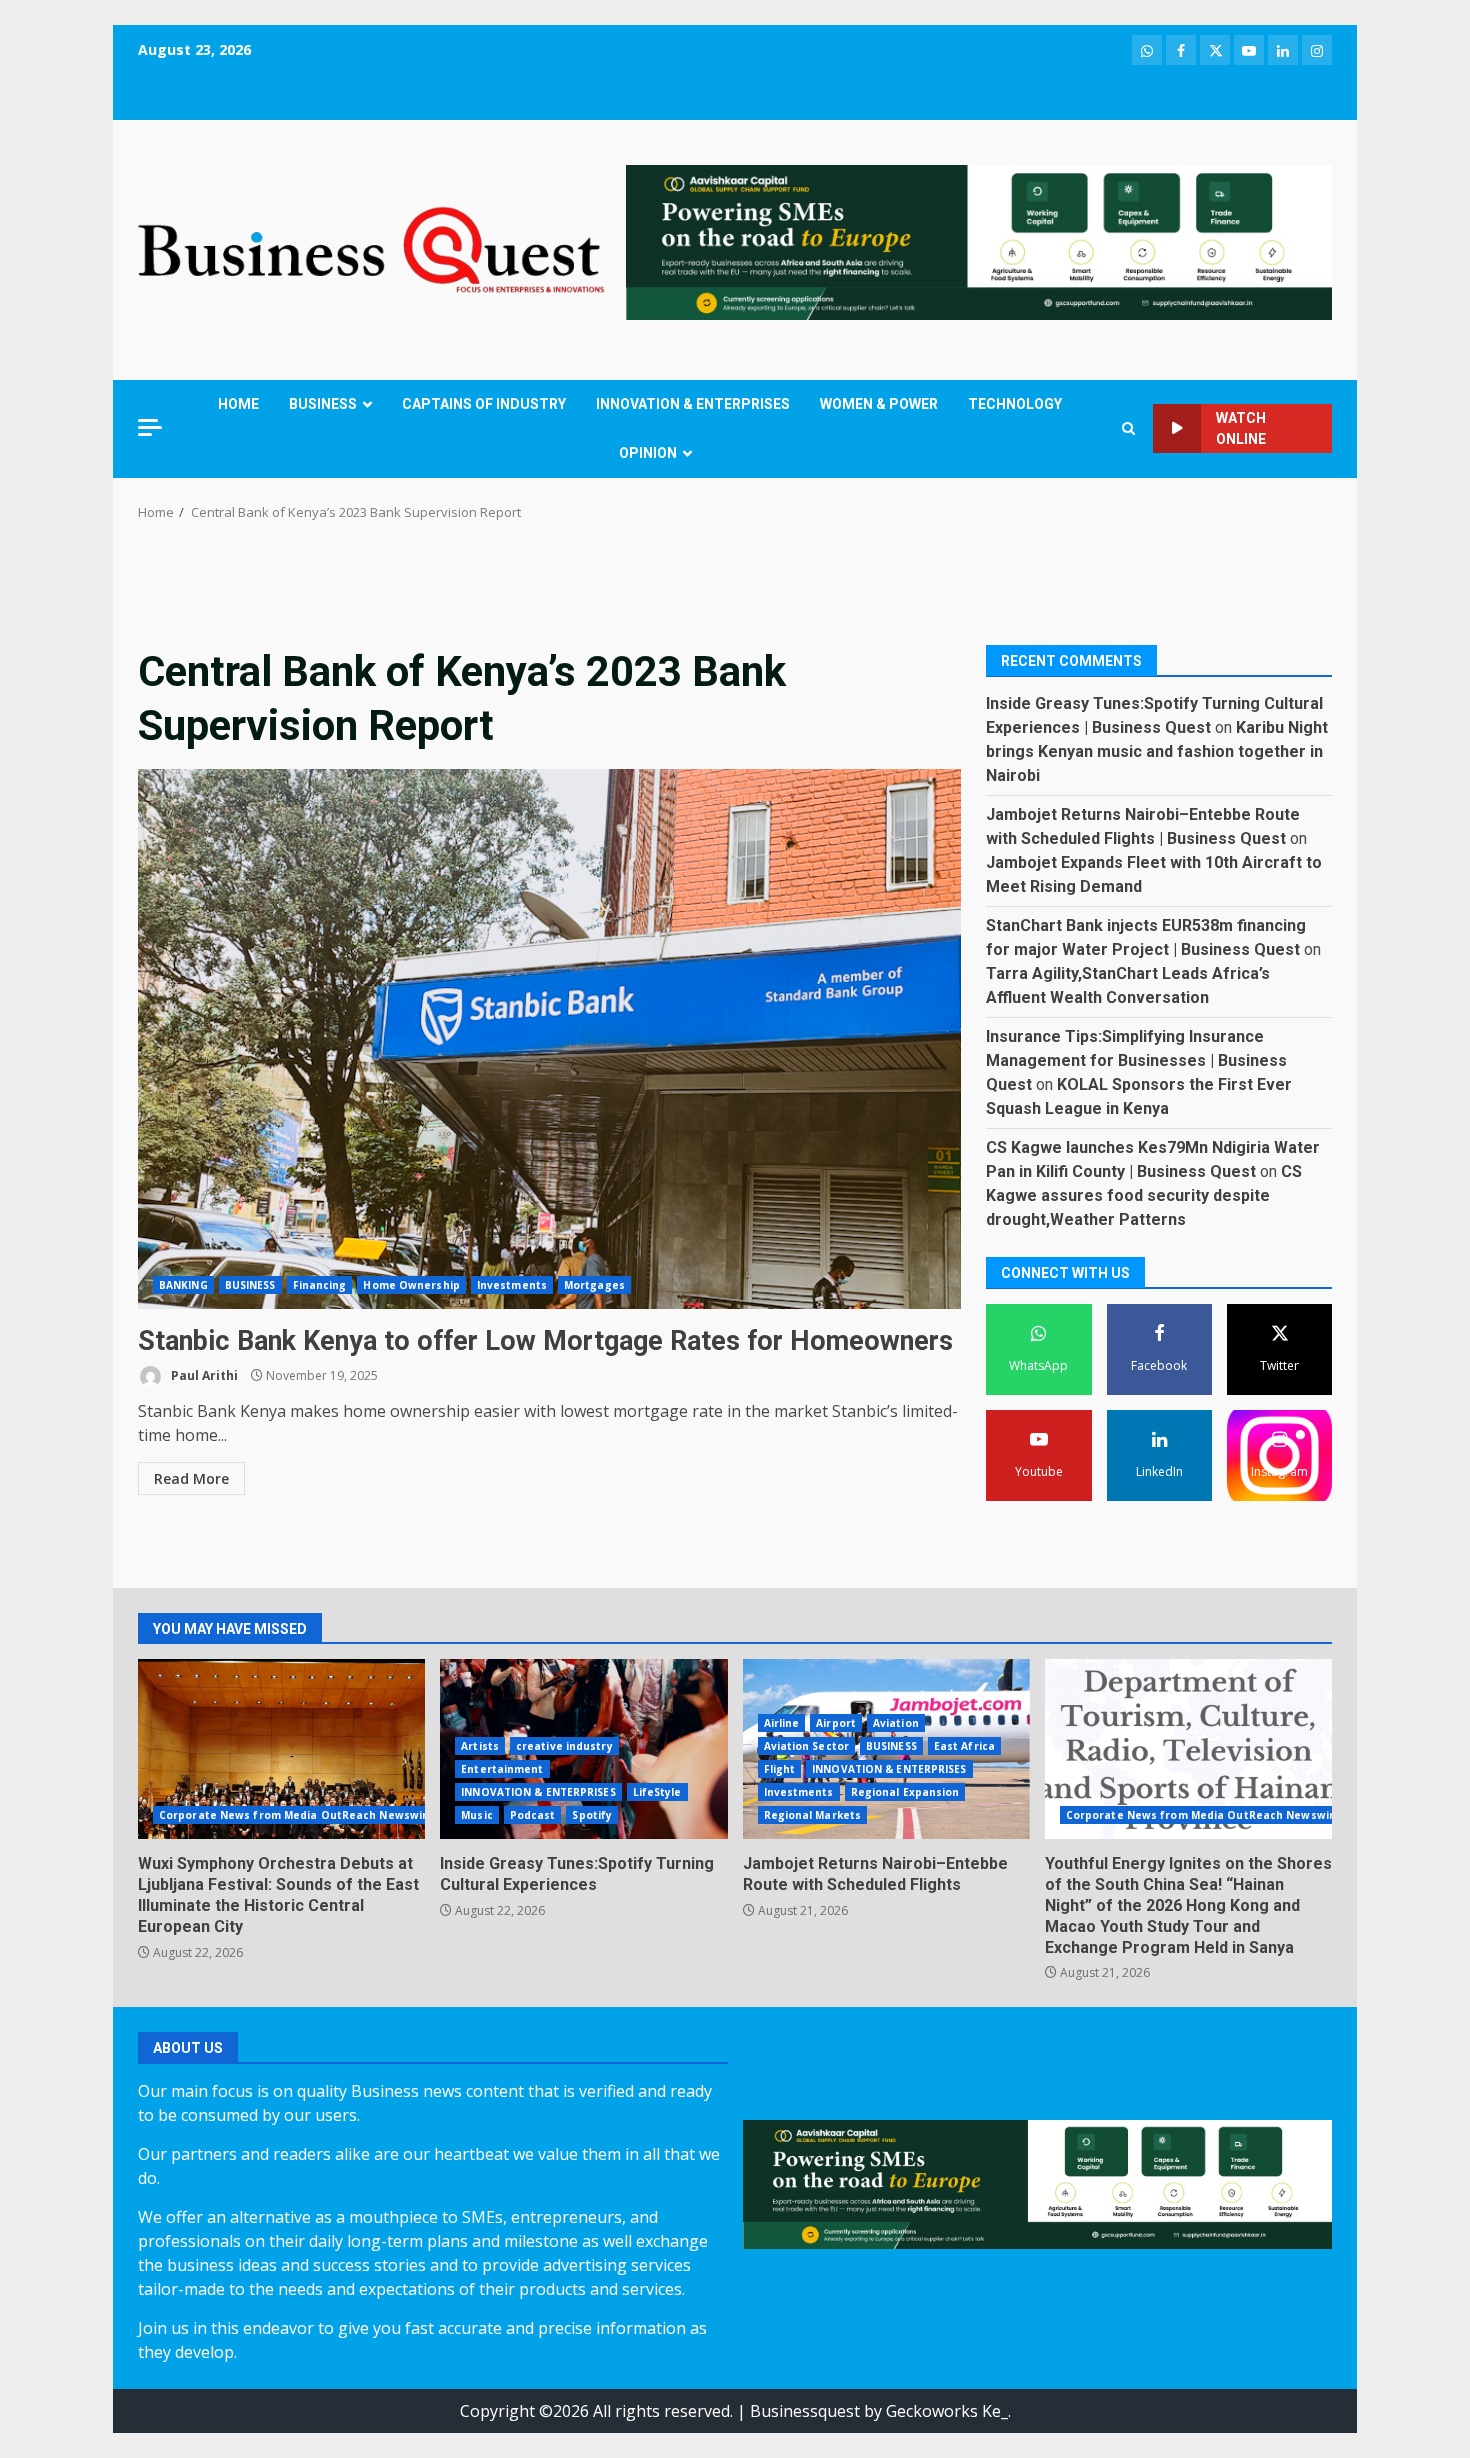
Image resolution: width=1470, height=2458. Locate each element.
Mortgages (594, 1285)
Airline (782, 1723)
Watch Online (1241, 428)
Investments (512, 1285)
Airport (836, 1723)
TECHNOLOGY (1015, 404)
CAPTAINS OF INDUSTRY (484, 404)
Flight (780, 1769)
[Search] (1128, 428)
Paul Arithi (203, 1375)
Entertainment (502, 1769)
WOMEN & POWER (879, 404)
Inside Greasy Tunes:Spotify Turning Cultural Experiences (577, 1874)
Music (477, 1815)
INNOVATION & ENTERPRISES (693, 404)
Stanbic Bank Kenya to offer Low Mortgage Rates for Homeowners (549, 1039)
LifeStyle (657, 1792)
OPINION (648, 453)
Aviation (896, 1723)
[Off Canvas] (150, 427)
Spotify (592, 1815)
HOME (238, 404)
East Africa (964, 1746)
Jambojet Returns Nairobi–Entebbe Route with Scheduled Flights (875, 1874)
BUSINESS (323, 404)
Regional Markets (813, 1815)
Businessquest (805, 2411)
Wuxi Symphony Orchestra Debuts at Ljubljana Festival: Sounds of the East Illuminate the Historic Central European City (281, 1749)
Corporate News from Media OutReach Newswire (296, 1815)
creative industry (564, 1746)
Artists (480, 1746)
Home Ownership (411, 1285)
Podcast (533, 1815)
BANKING (183, 1285)
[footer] (979, 241)
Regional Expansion (905, 1792)
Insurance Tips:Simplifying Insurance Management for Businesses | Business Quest (1136, 1059)
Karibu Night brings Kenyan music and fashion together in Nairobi (1157, 750)
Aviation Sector (807, 1746)
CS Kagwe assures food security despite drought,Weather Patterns (1144, 1194)
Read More (191, 1478)
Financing (320, 1285)
